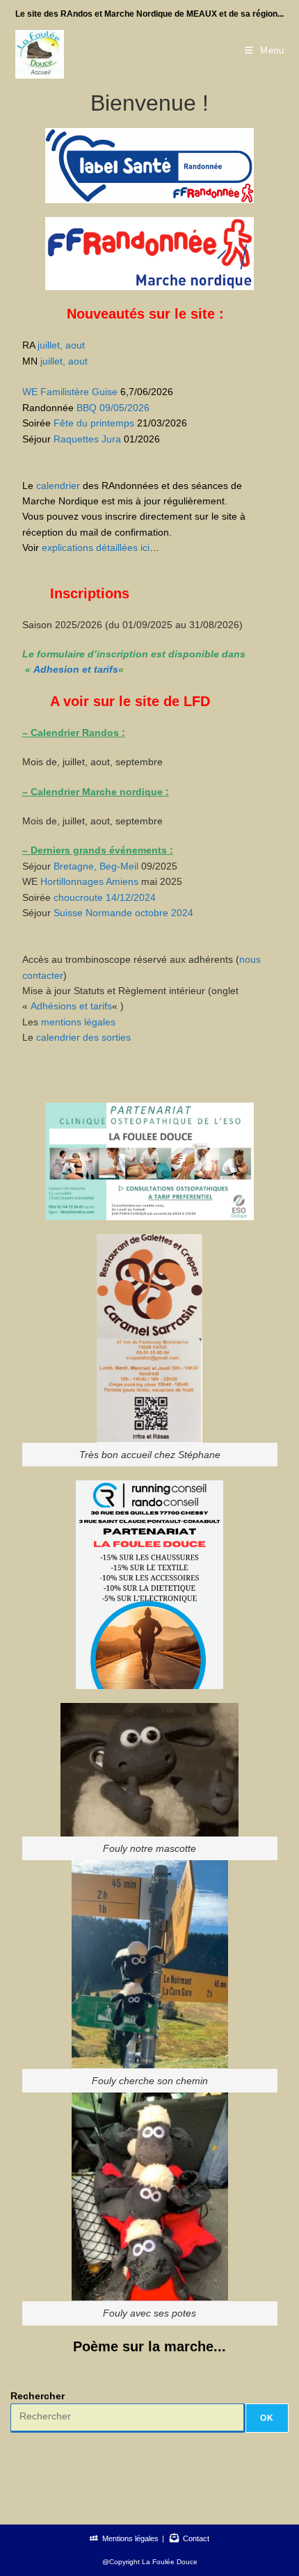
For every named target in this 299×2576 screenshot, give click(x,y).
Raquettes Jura (87, 439)
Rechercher (38, 2396)
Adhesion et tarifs (76, 669)
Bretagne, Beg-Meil (96, 866)
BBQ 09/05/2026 (113, 408)
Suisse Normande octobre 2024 (122, 913)
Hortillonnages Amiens (89, 881)
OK (267, 2418)
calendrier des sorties (83, 1037)
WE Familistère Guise (70, 392)
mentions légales (78, 1022)
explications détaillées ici (96, 547)
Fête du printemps (94, 423)
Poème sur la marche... (149, 2346)
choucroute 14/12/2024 (105, 897)
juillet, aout (61, 345)
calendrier (58, 486)
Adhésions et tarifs (71, 1006)
